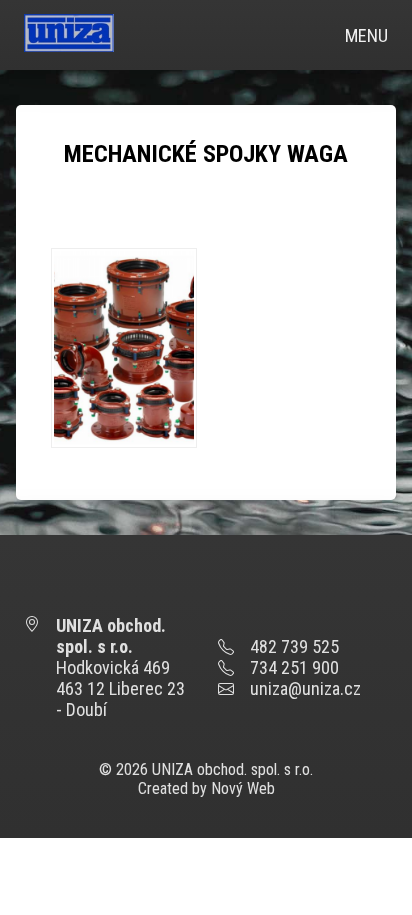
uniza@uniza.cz (305, 688)
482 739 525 (294, 646)
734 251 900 (294, 667)
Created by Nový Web (206, 788)
